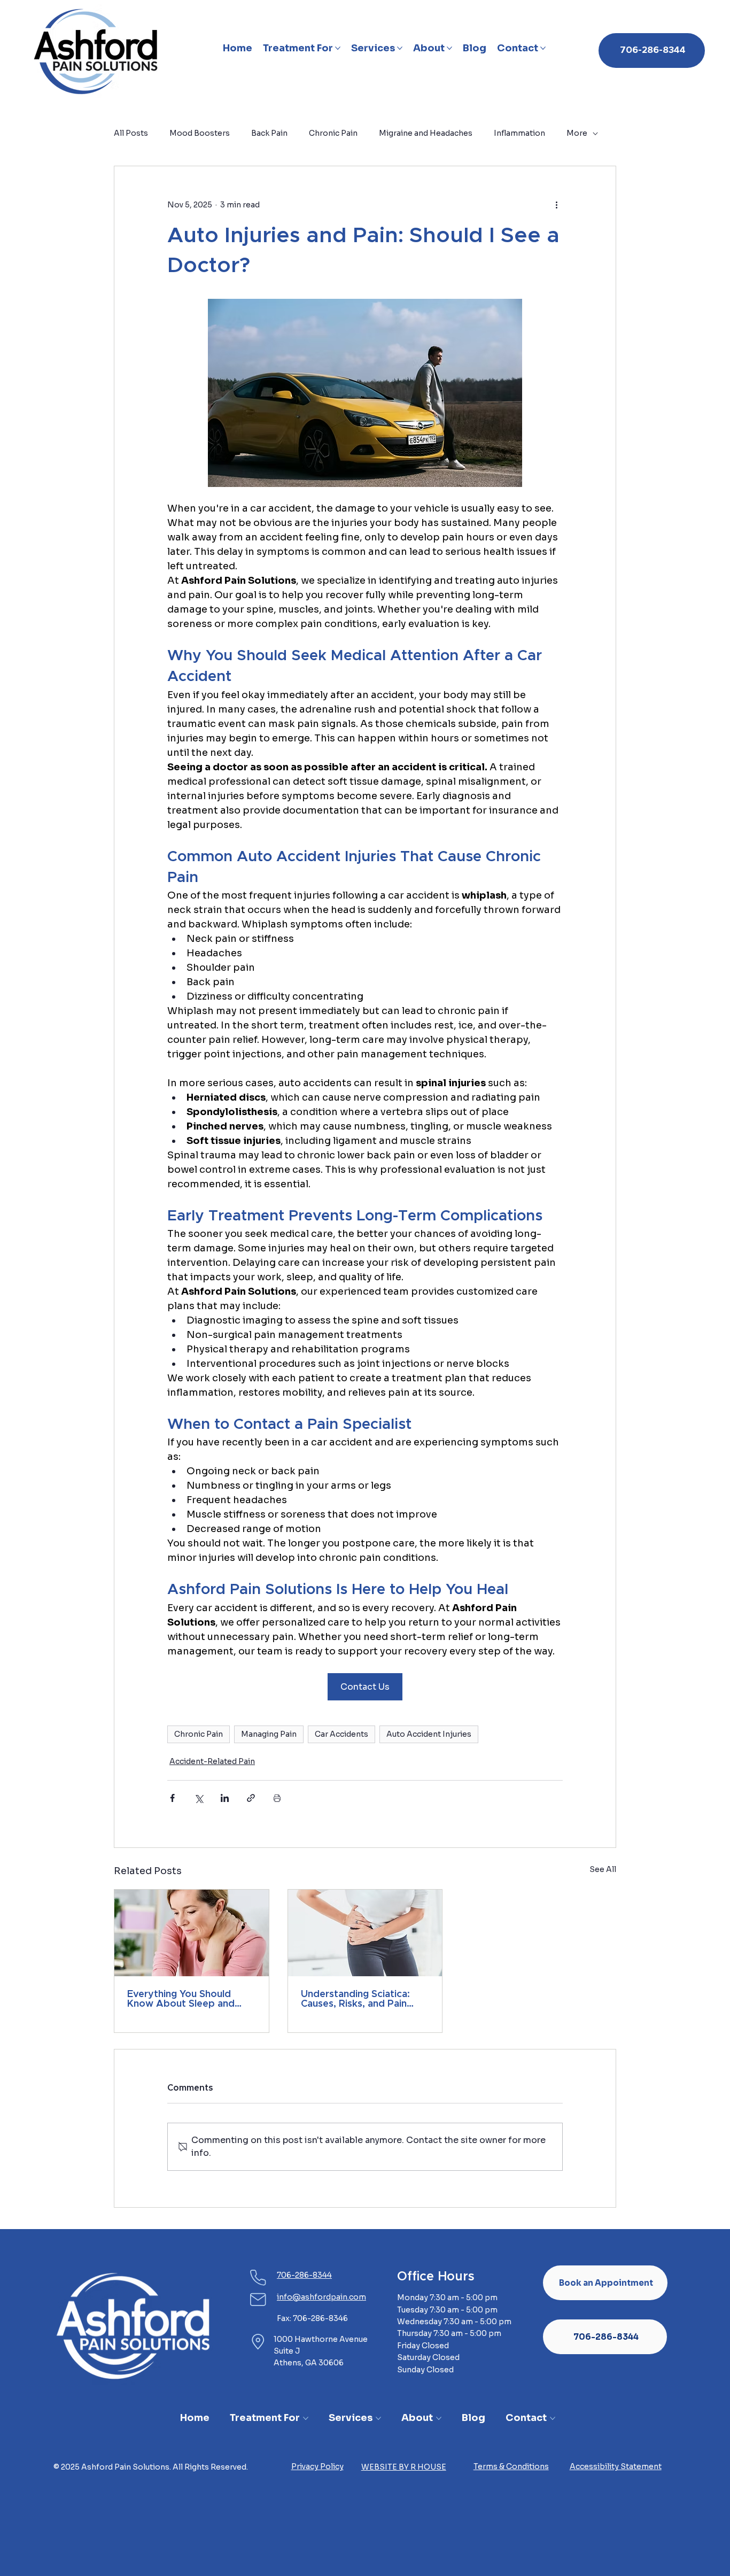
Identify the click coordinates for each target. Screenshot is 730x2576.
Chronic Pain (333, 133)
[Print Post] (277, 1798)
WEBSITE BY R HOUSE (404, 2467)
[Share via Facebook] (172, 1798)
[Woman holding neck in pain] (192, 1933)
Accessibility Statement (616, 2466)
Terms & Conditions (511, 2466)
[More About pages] (449, 48)
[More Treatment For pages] (338, 48)
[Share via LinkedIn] (225, 1798)
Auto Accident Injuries (429, 1734)
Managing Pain (269, 1734)
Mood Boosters (200, 133)
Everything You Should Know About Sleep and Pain (181, 1999)
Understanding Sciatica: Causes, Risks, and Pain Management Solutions (355, 1999)
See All (603, 1869)
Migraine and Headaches (426, 133)
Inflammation (519, 133)
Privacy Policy (317, 2466)
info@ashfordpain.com (321, 2297)
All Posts (131, 133)
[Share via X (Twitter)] (199, 1798)
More (577, 133)
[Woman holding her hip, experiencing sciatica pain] (365, 1933)
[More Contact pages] (543, 48)
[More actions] (556, 205)
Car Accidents (341, 1734)
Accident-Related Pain (212, 1761)
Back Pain (269, 133)
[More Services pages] (400, 48)
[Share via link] (251, 1798)
